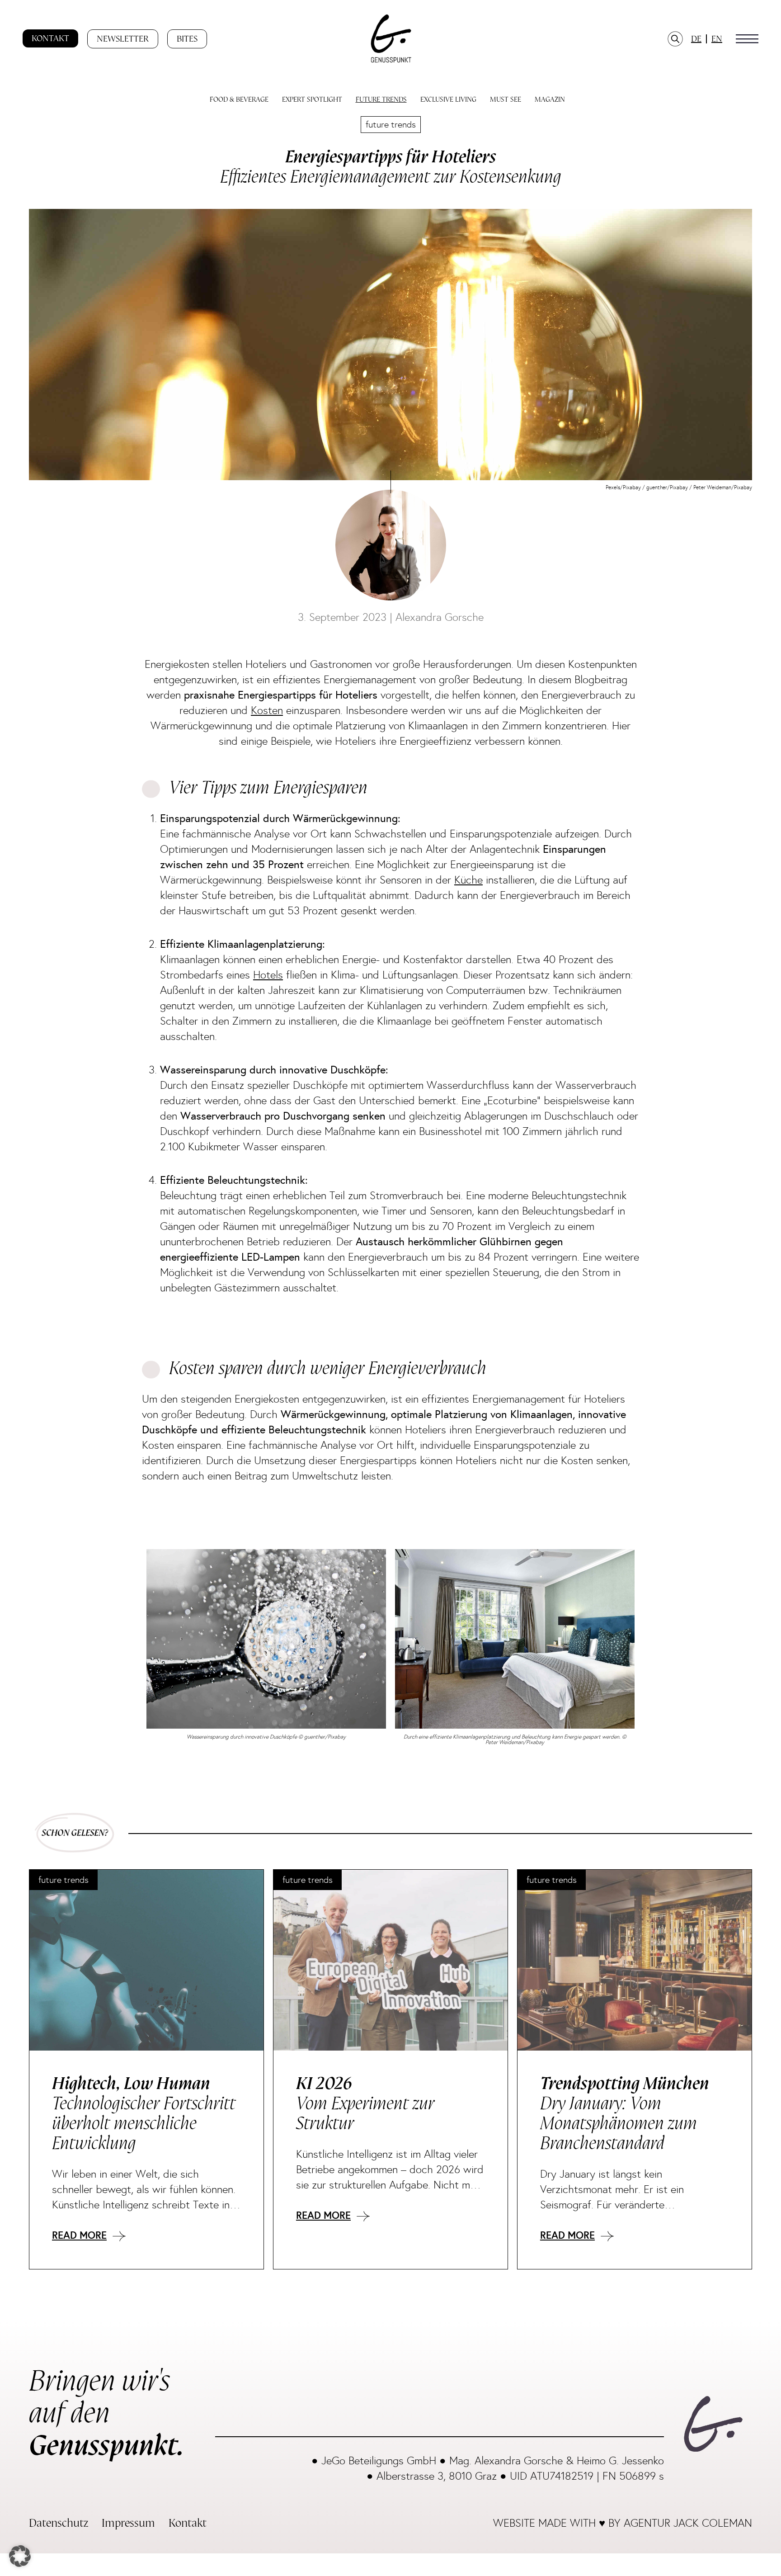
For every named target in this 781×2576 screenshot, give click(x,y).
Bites (187, 39)
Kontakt (50, 38)
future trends (391, 124)
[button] (747, 39)
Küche (468, 880)
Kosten (267, 710)
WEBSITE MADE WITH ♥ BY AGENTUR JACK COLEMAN (623, 2523)
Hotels (268, 975)
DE (696, 39)
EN (717, 39)
